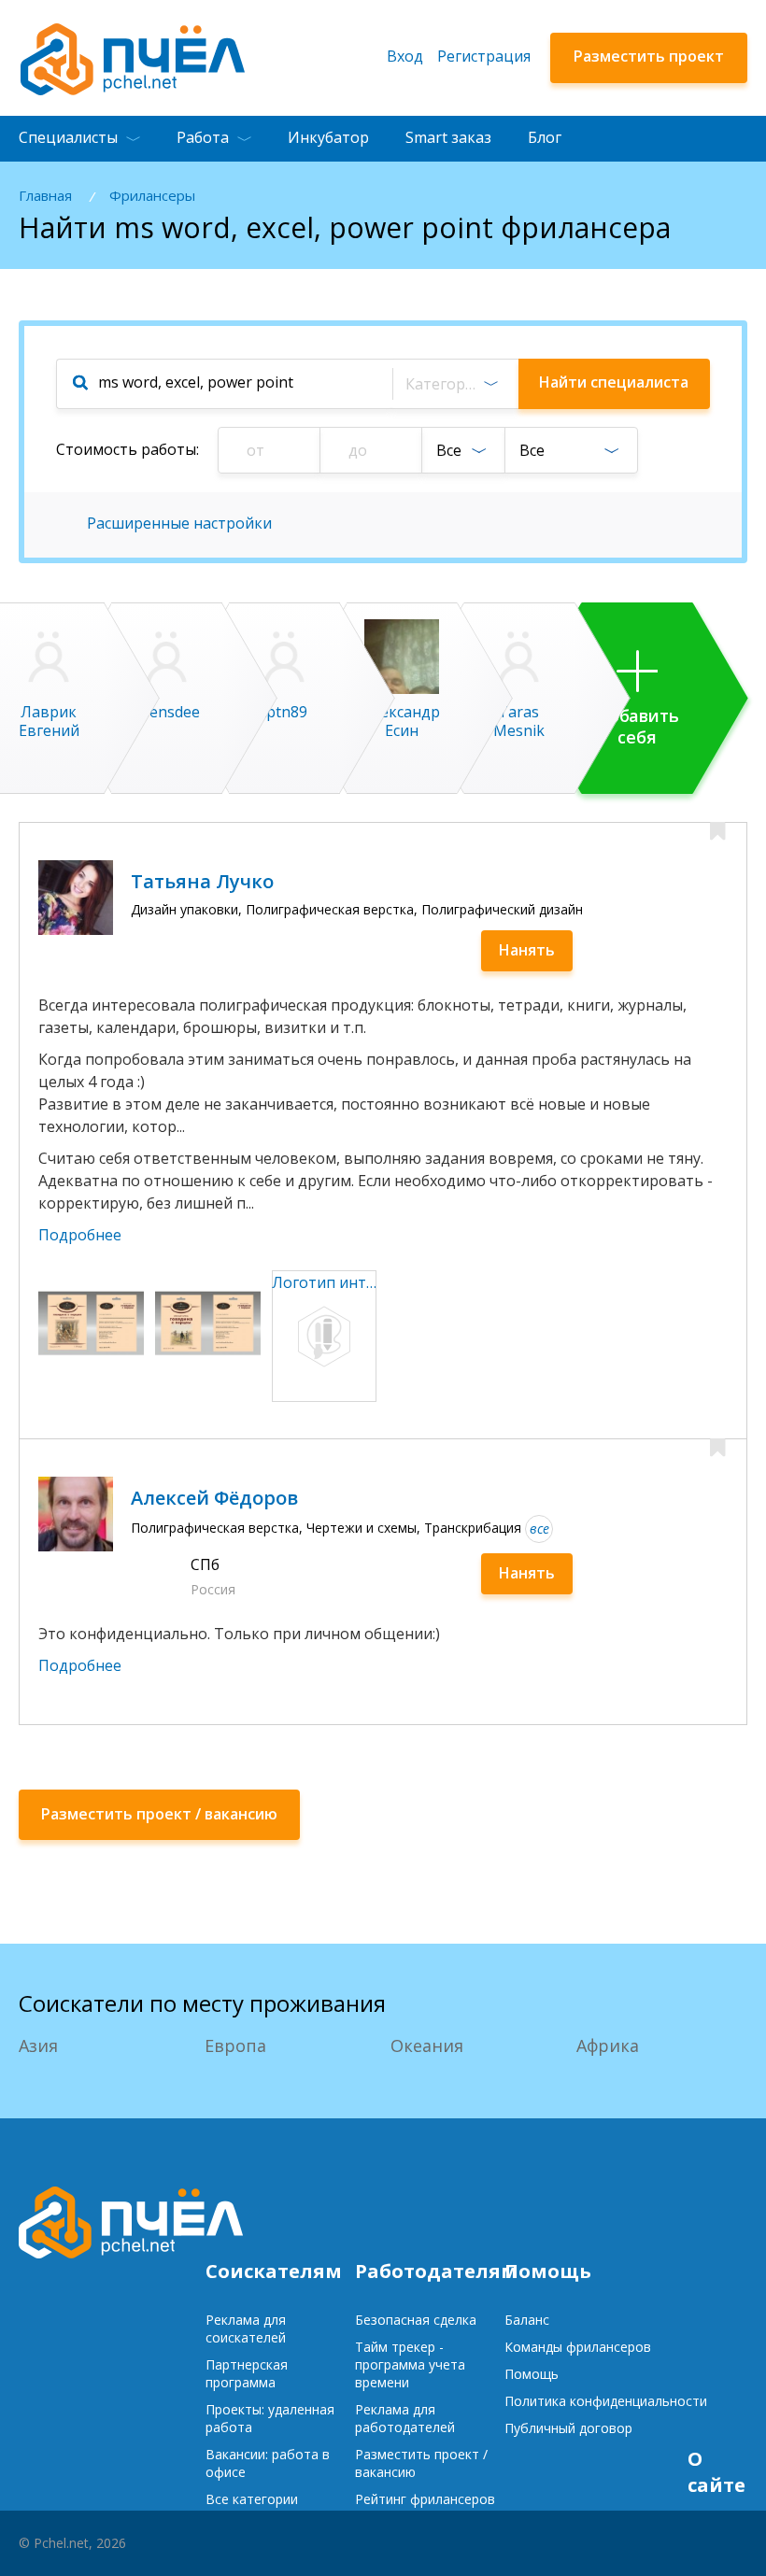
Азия (38, 2045)
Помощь (532, 2374)
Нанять (527, 950)
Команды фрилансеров (578, 2347)
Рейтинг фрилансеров (425, 2499)
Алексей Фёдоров (214, 1498)
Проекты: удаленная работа (270, 2418)
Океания (427, 2045)
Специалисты (68, 137)
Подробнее (80, 1235)
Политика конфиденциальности (606, 2401)
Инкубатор (328, 137)
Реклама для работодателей (405, 2418)
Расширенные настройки (179, 523)
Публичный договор (568, 2428)
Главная (45, 196)
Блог (545, 137)
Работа (203, 137)
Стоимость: (128, 449)
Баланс (527, 2320)
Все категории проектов (252, 2508)
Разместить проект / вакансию (421, 2463)
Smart (448, 137)
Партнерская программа (247, 2373)
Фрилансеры (152, 196)
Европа (235, 2045)
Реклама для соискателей (246, 2328)
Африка (608, 2045)
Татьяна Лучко (202, 881)
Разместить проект (649, 56)
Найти (614, 382)
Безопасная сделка (416, 2320)
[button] (455, 384)
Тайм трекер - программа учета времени (410, 2364)
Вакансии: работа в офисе (268, 2463)
